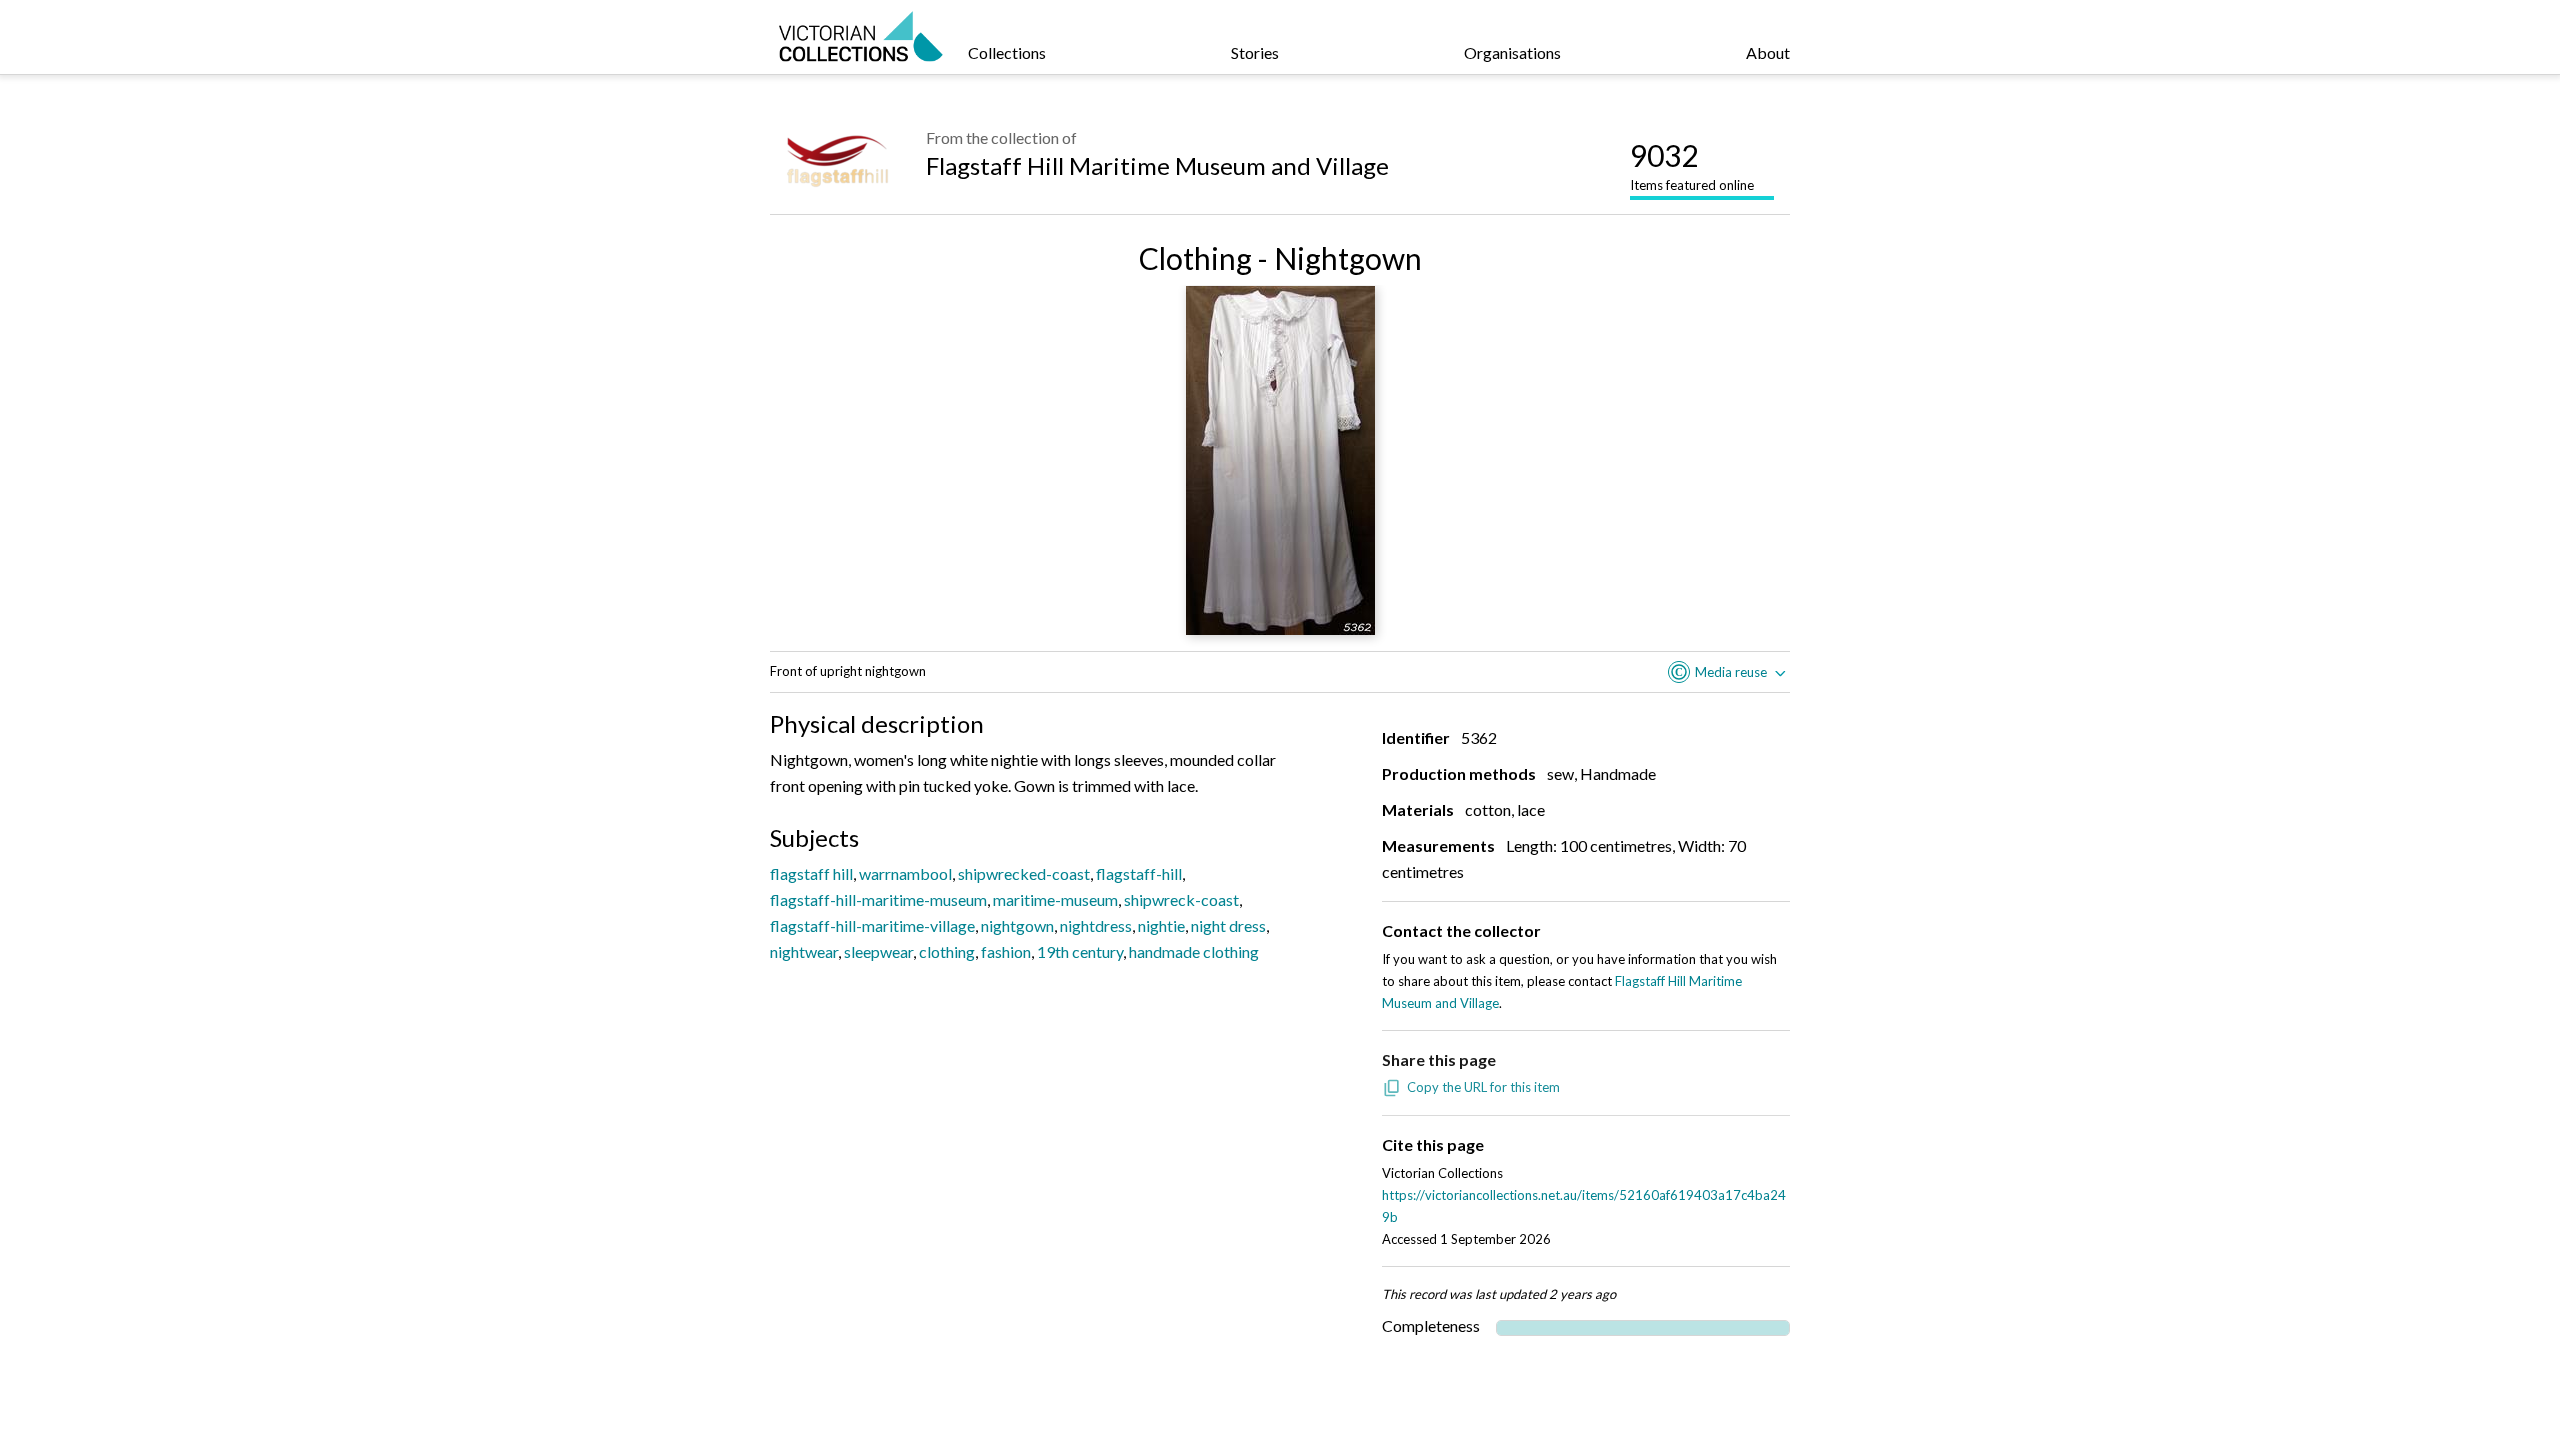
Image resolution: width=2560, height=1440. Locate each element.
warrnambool (905, 873)
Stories (1255, 52)
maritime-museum (1055, 899)
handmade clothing (1194, 951)
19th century (1080, 951)
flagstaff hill (811, 873)
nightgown (1017, 925)
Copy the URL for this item (1483, 1087)
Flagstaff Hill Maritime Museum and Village (1157, 165)
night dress (1228, 925)
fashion (1006, 951)
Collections (1007, 52)
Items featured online (1692, 165)
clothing (947, 951)
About (1768, 52)
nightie (1161, 925)
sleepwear (878, 951)
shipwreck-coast (1181, 899)
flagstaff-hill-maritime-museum (878, 899)
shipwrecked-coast (1024, 873)
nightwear (804, 951)
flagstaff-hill (1139, 873)
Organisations (1512, 52)
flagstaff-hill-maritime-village (872, 925)
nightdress (1096, 925)
